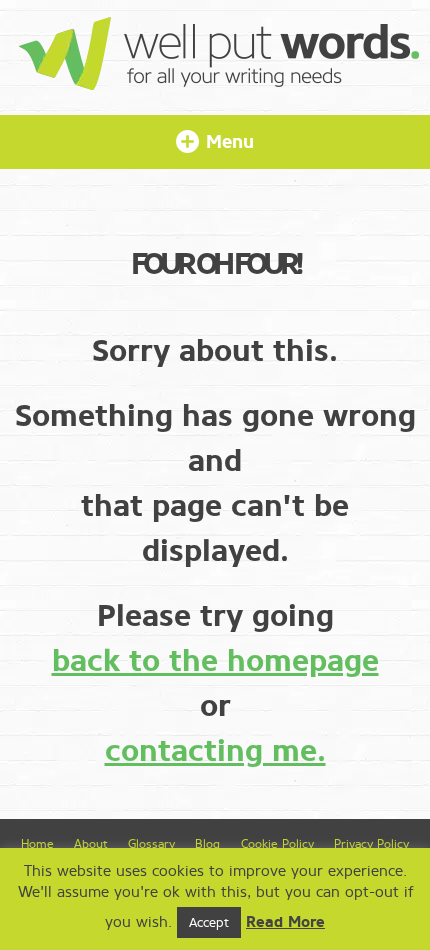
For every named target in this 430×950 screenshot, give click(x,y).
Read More (285, 922)
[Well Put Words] (219, 80)
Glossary (151, 844)
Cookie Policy (277, 844)
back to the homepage (215, 661)
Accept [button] (209, 922)
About (90, 844)
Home (37, 844)
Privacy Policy (371, 844)
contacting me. (215, 751)
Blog (207, 844)
